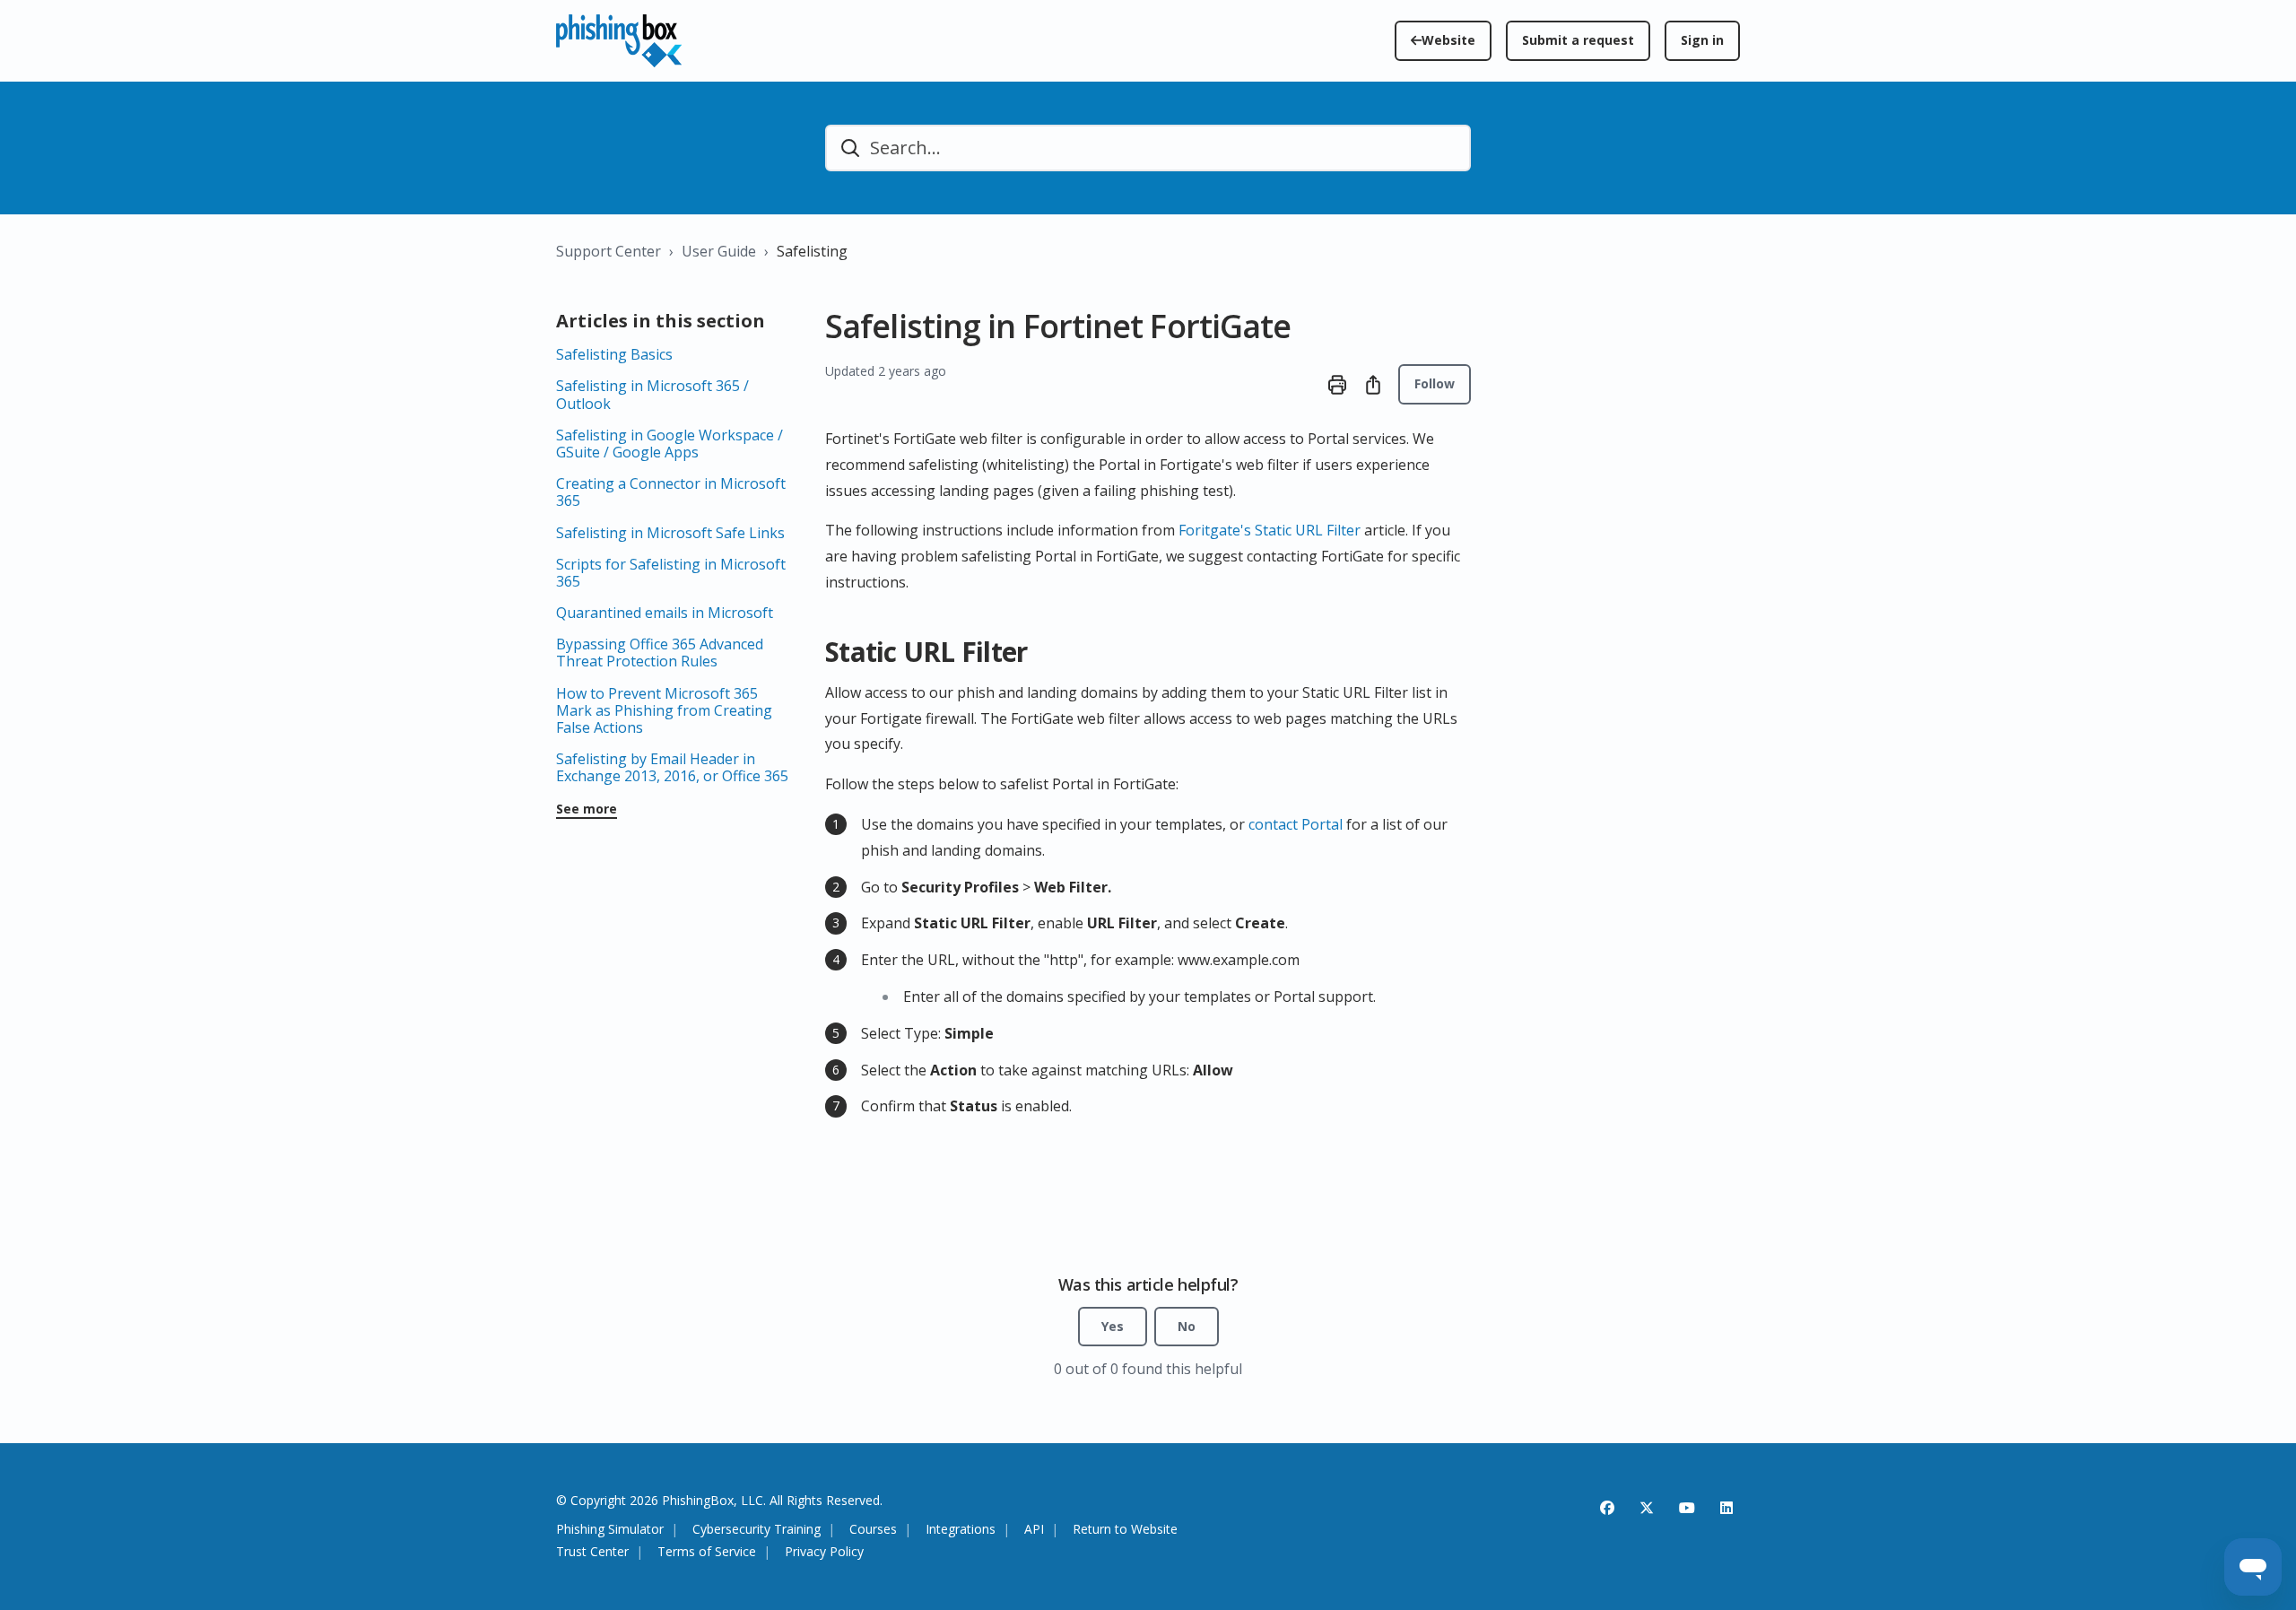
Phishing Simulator (610, 1530)
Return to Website (1125, 1530)
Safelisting (812, 251)
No (1187, 1326)
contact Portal (1296, 824)
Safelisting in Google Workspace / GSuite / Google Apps (670, 444)
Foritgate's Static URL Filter (1270, 530)
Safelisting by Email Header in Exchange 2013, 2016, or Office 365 (672, 767)
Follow (1435, 383)
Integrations (961, 1530)
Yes (1113, 1326)
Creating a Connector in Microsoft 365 (671, 492)
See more (587, 809)
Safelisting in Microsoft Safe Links (670, 533)
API (1034, 1530)
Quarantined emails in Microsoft (665, 613)
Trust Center (592, 1552)
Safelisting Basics (614, 354)
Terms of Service (707, 1552)
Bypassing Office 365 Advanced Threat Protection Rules (660, 653)
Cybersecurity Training (757, 1530)
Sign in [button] (1702, 40)
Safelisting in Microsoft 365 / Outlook (652, 394)
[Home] (619, 41)
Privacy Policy (824, 1552)
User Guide (719, 251)
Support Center (609, 251)
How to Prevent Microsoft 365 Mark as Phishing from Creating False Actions (664, 710)
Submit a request (1578, 40)
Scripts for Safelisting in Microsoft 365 (671, 573)
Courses (873, 1530)
